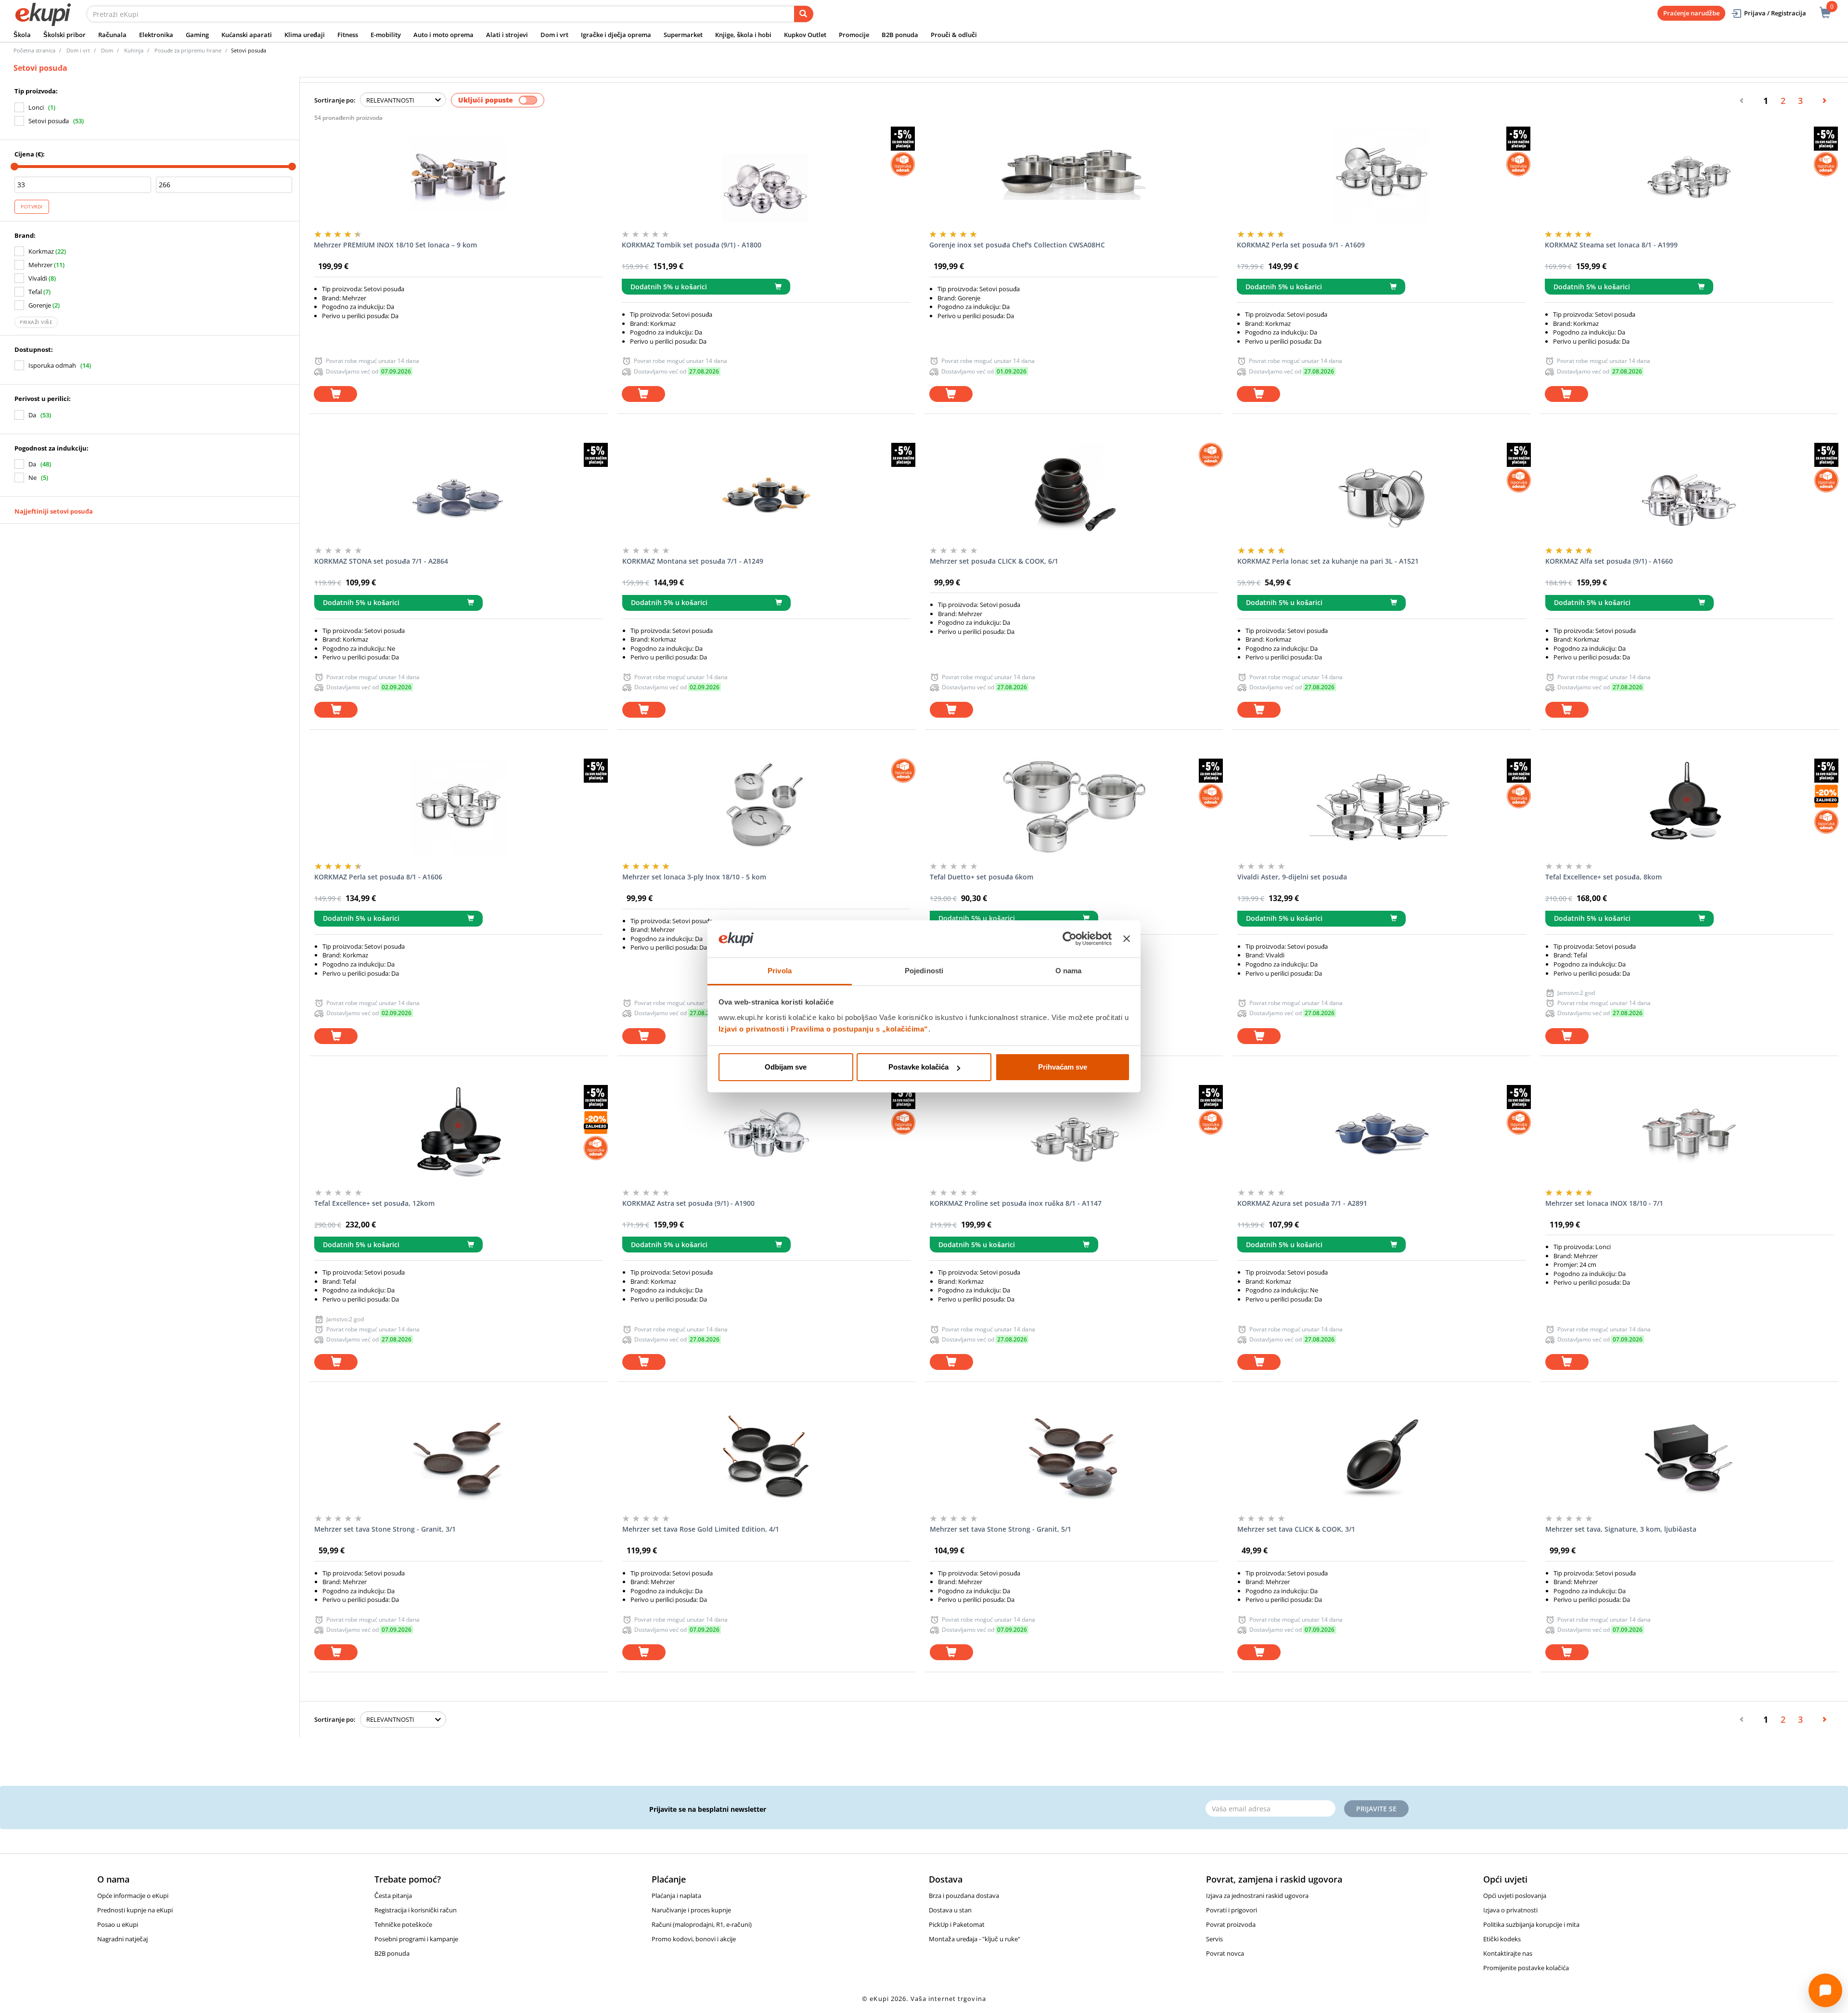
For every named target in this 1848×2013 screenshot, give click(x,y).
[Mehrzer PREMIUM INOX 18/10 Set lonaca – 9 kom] (458, 175)
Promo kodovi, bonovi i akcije (694, 1939)
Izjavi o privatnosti (752, 1029)
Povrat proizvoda (1231, 1924)
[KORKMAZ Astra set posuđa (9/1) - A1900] (766, 1133)
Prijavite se (1376, 1809)
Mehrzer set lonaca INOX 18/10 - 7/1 (1604, 1203)
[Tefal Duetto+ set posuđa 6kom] (1074, 807)
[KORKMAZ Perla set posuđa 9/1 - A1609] (1381, 175)
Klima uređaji (305, 35)
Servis (1214, 1939)
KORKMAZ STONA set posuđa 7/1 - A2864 (381, 561)
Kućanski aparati (247, 35)
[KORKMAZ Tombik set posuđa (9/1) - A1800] (766, 175)
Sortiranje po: (335, 100)
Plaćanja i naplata (676, 1896)
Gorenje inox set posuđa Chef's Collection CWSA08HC (1017, 245)
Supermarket (683, 35)
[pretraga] (804, 14)
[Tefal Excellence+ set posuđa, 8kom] (1689, 807)
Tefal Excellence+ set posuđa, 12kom (374, 1203)
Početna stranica (34, 50)
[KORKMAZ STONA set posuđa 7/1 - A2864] (458, 491)
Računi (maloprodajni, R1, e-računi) (702, 1924)
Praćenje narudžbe (1691, 13)
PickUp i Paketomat (957, 1924)
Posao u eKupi (118, 1924)
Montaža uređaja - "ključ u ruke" (975, 1939)
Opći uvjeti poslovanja (1515, 1896)
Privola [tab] (780, 971)
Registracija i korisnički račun (416, 1910)
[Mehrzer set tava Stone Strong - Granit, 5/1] (1074, 1459)
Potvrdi (32, 206)
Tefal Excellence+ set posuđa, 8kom (1604, 877)
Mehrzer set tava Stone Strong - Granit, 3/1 (385, 1529)
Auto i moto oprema (443, 35)
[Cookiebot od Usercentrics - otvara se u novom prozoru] (1070, 939)
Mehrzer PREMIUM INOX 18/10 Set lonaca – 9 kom (395, 245)
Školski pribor (64, 35)
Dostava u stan (950, 1910)
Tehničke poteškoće (403, 1924)
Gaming (197, 35)
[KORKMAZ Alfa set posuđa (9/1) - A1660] (1689, 491)
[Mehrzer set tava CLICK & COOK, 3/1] (1381, 1459)
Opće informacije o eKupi (133, 1896)
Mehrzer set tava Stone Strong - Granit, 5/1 (1001, 1529)
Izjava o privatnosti (1510, 1910)
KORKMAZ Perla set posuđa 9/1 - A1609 (1301, 245)
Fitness (348, 35)
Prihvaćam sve (1063, 1067)
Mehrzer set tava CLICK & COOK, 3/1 (1296, 1529)
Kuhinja (134, 50)
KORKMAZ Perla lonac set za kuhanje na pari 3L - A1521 (1328, 561)
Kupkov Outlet (805, 35)
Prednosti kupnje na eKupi (135, 1910)
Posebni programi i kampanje (416, 1939)
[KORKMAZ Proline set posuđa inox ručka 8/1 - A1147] (1074, 1133)
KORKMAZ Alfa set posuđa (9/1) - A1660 (1609, 561)
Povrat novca (1225, 1953)
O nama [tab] (1069, 971)
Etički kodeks (1502, 1939)
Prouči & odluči (954, 35)
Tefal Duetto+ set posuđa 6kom (982, 877)
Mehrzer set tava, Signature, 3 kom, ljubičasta (1621, 1529)
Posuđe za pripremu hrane (188, 50)
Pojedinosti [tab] (924, 971)
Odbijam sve (786, 1067)
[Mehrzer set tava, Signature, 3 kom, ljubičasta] (1689, 1459)
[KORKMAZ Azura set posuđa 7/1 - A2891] (1381, 1133)
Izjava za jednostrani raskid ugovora (1257, 1896)
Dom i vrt (554, 35)
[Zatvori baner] (1127, 939)
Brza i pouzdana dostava (964, 1896)
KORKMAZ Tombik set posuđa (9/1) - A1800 (692, 245)
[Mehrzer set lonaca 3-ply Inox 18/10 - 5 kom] (766, 807)
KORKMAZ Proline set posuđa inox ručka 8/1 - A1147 (1016, 1203)
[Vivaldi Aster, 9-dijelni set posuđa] (1381, 807)
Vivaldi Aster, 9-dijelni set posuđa (1292, 877)
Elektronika (156, 35)
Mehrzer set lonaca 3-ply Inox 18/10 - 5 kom (694, 877)
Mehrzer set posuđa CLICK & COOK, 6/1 (994, 561)
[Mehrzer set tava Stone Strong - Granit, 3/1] (458, 1459)
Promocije (854, 35)
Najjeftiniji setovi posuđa (54, 511)
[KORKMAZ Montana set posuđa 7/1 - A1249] (766, 491)
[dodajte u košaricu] (335, 394)
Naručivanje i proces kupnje (691, 1910)
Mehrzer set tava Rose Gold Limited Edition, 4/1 (701, 1529)
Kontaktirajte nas (1508, 1953)
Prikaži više (36, 322)
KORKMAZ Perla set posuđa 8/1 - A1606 (378, 877)
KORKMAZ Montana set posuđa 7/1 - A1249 (693, 561)
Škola (22, 35)
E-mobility (386, 35)
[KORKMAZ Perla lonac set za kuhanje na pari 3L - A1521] (1381, 491)
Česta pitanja (393, 1896)
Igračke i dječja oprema (616, 35)
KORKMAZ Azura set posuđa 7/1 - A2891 (1302, 1203)
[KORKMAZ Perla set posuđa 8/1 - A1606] (458, 807)
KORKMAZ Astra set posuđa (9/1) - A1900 (688, 1203)
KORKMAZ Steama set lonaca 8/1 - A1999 (1611, 245)
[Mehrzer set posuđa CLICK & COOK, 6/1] (1074, 491)
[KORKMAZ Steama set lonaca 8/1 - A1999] (1689, 175)
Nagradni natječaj (122, 1939)
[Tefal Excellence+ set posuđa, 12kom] (458, 1133)
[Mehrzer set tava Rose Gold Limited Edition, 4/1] (766, 1459)
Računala (112, 35)
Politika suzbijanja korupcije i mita (1531, 1924)
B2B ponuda (900, 35)
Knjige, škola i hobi (743, 35)
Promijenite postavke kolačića (1526, 1968)
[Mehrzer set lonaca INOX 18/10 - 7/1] (1689, 1133)
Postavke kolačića (918, 1067)
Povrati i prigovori (1232, 1910)
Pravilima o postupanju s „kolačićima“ (860, 1029)
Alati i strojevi (507, 35)
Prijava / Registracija (1775, 13)
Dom (107, 50)
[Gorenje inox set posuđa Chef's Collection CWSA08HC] (1073, 175)
